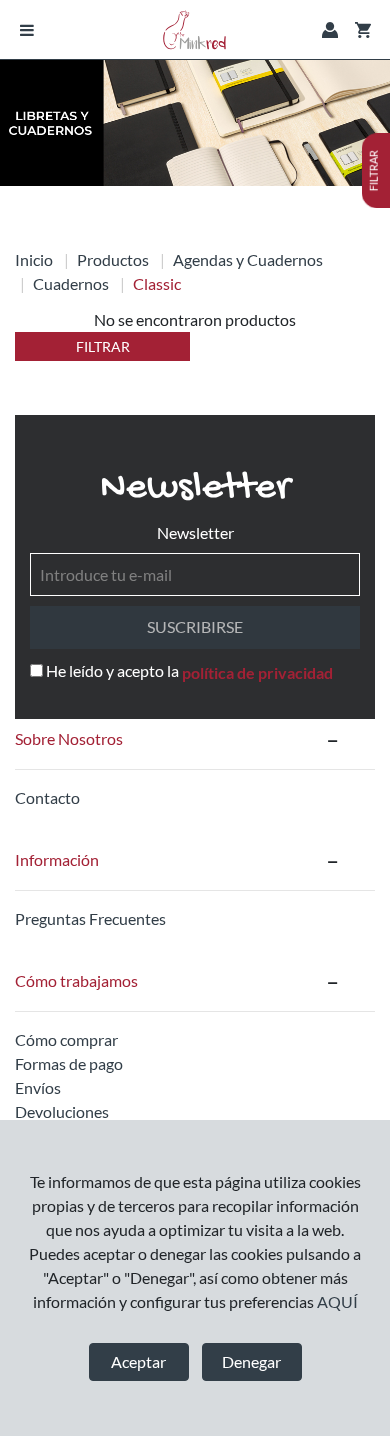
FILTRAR (103, 346)
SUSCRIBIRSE (195, 626)
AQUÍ (337, 1301)
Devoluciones (62, 1111)
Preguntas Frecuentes (90, 918)
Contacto (47, 797)
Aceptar (138, 1361)
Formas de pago (69, 1063)
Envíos (38, 1087)
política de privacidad (257, 672)
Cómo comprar (66, 1039)
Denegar (251, 1361)
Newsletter (195, 532)
